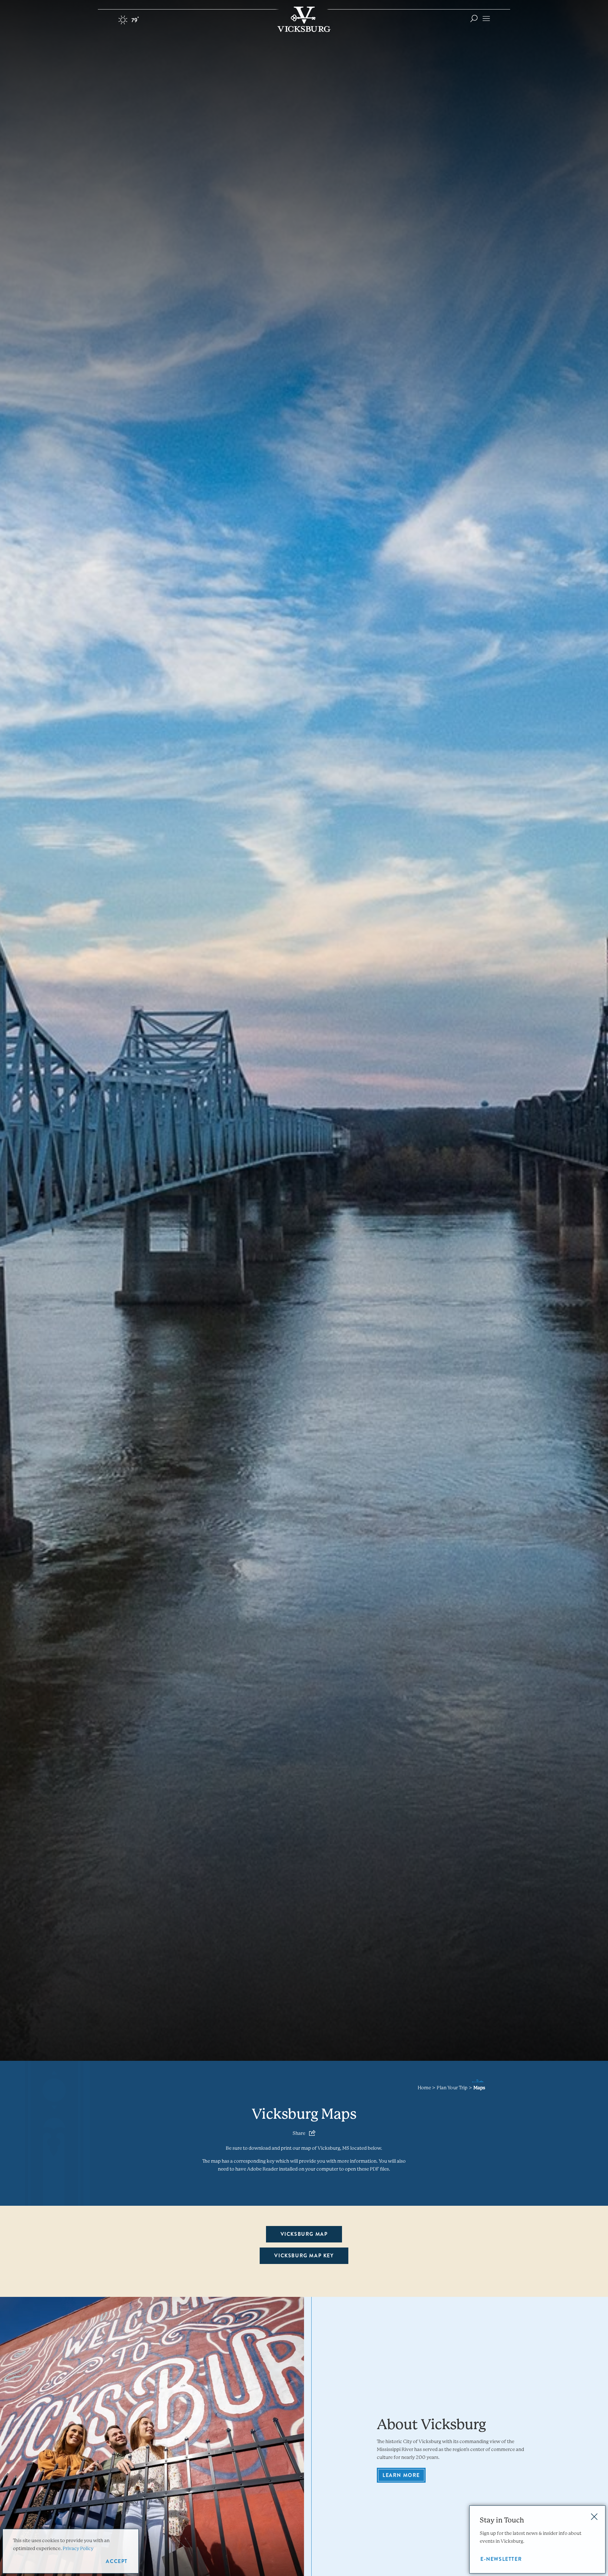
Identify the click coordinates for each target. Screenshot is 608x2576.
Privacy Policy (78, 2548)
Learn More (401, 2475)
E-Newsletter (501, 2559)
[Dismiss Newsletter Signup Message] (594, 2517)
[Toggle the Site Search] (474, 18)
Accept (117, 2561)
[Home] (304, 19)
